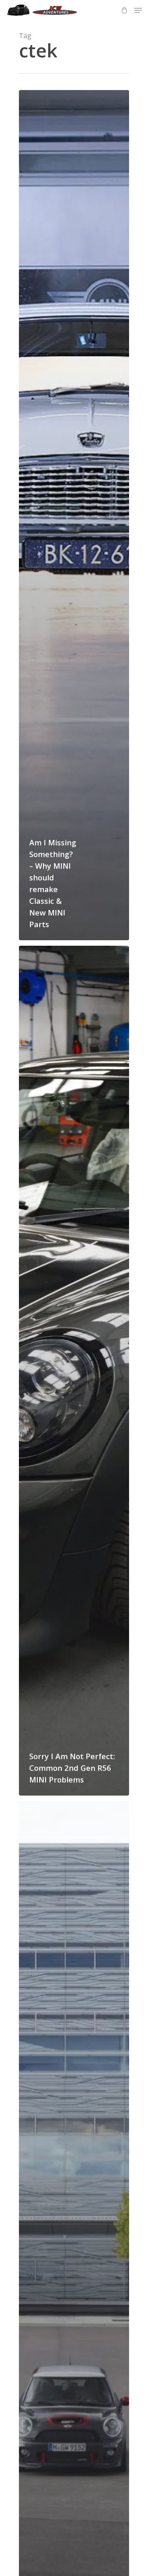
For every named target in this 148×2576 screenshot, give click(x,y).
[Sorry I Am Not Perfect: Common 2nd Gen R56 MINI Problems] (74, 1371)
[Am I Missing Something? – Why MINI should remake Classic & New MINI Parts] (74, 515)
